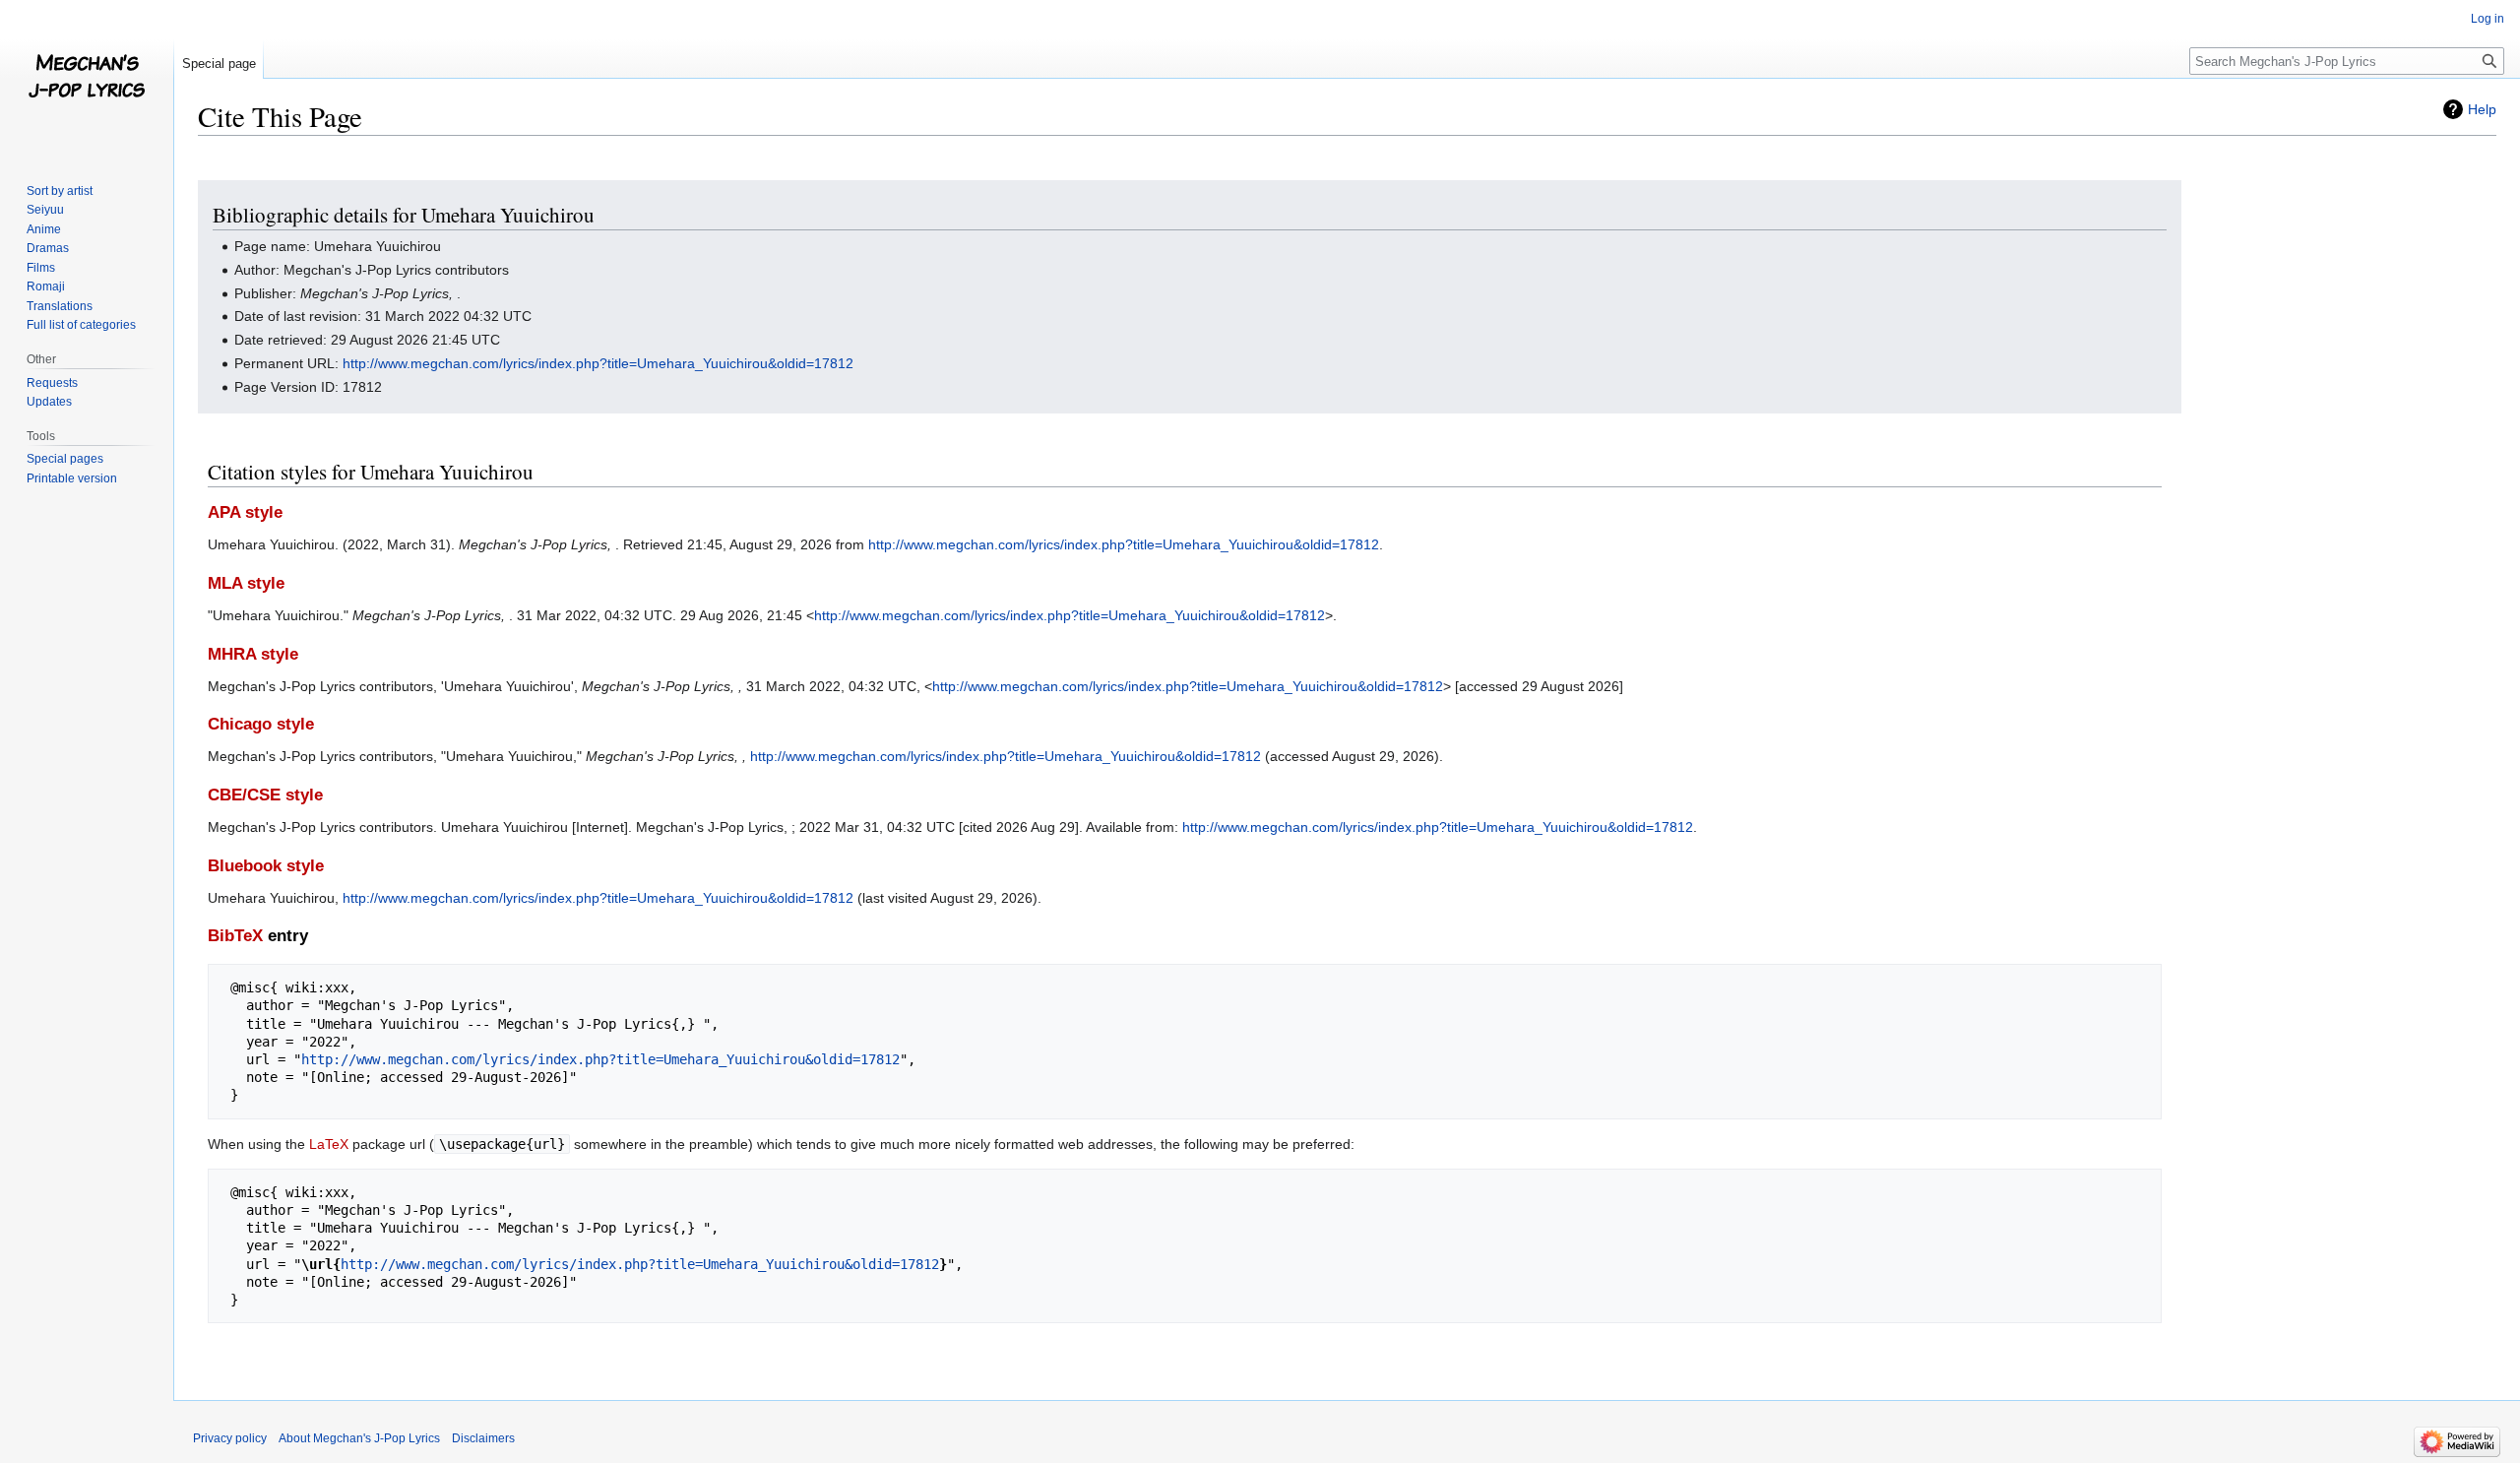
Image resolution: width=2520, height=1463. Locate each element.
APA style (245, 512)
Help (2482, 109)
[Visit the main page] (87, 79)
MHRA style (253, 654)
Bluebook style (266, 866)
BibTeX (235, 936)
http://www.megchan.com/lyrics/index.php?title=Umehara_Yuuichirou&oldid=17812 (598, 363)
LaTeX (329, 1144)
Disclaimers (483, 1438)
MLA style (246, 583)
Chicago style (261, 724)
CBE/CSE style (265, 795)
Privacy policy (230, 1438)
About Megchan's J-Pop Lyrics (359, 1438)
